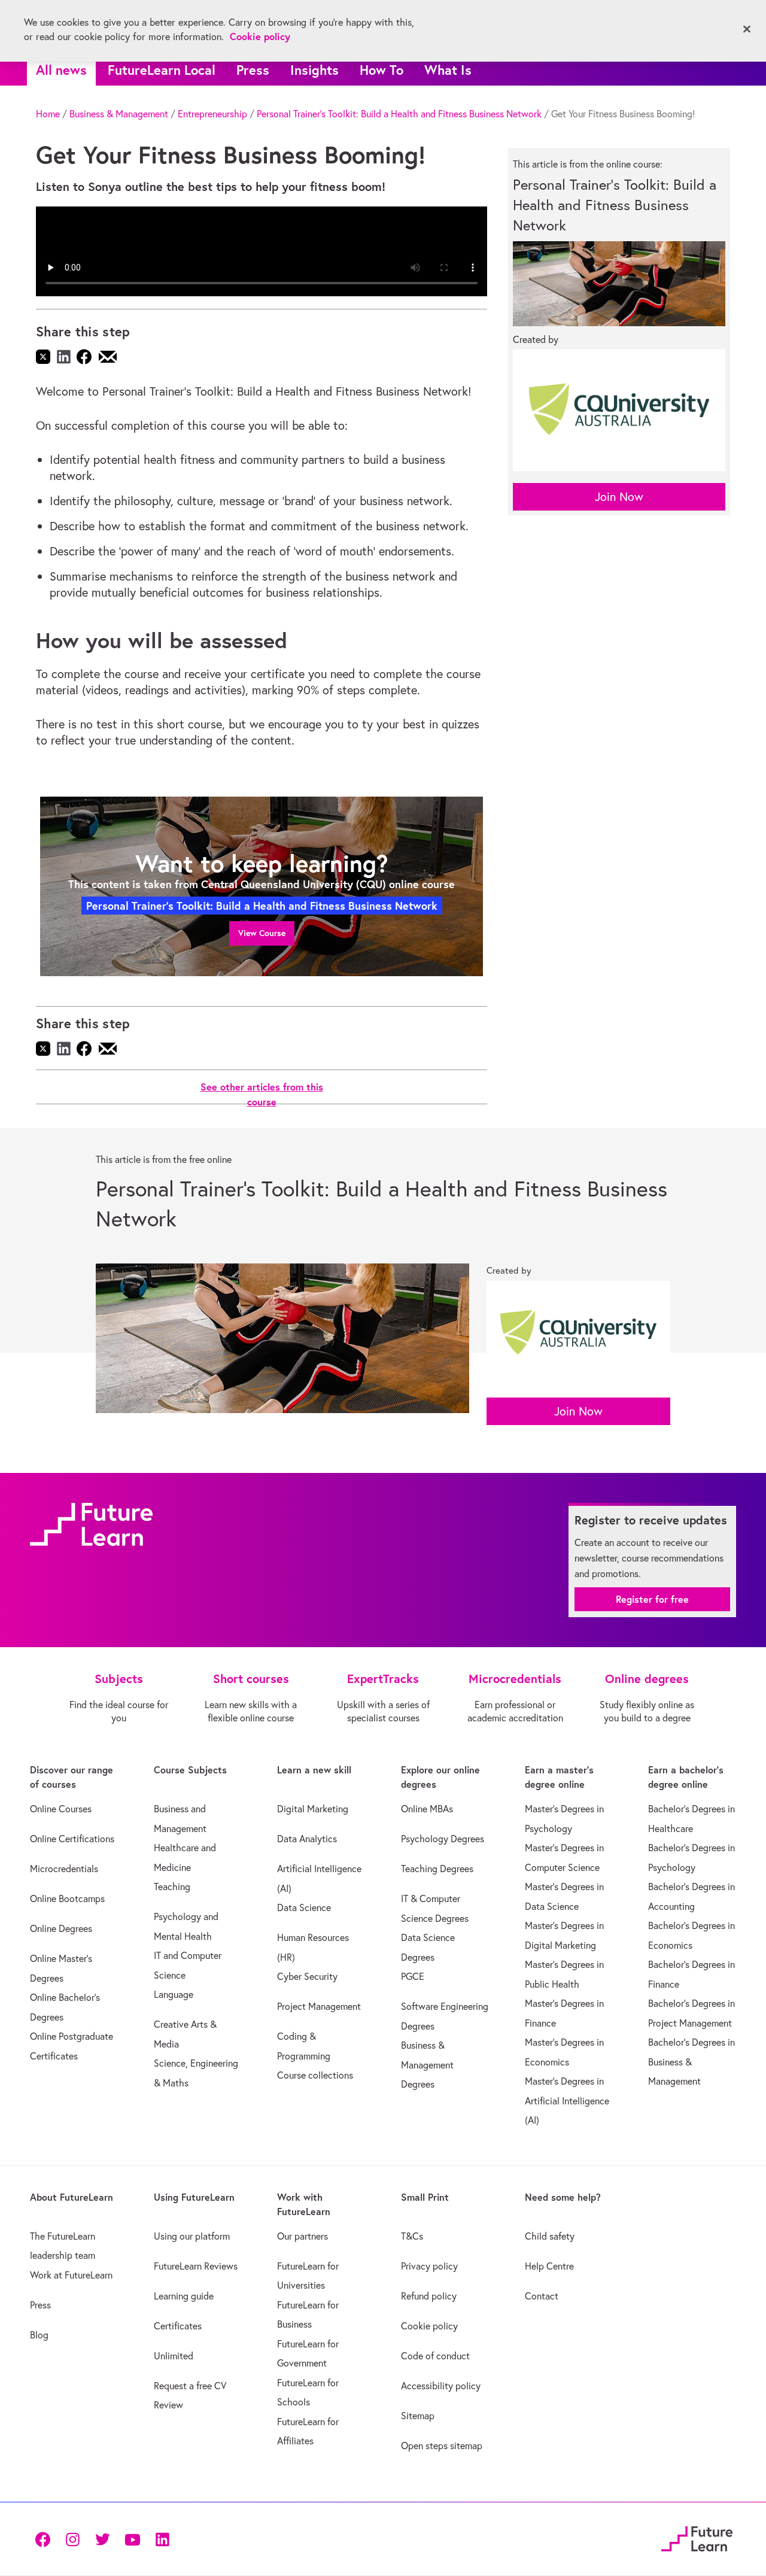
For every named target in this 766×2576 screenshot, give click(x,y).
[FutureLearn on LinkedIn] (162, 2539)
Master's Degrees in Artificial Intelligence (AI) (567, 2100)
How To (382, 70)
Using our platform (192, 2236)
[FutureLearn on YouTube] (132, 2539)
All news (61, 70)
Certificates (178, 2326)
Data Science (304, 1907)
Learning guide (184, 2296)
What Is (448, 70)
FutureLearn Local (162, 70)
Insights (314, 70)
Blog (39, 2335)
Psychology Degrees (443, 1839)
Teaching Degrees (437, 1869)
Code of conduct (435, 2356)
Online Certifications (72, 1839)
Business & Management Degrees (427, 2065)
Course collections (315, 2075)
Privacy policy (429, 2266)
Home (48, 114)
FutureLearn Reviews (196, 2266)
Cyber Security (307, 1976)
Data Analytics (307, 1839)
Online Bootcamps (67, 1898)
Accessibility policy (441, 2386)
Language (174, 1994)
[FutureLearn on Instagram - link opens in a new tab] (72, 2539)
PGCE (413, 1976)
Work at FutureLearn (71, 2275)
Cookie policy (429, 2326)
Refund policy (429, 2296)
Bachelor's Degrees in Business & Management (691, 2062)
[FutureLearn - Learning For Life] (697, 2537)
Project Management (319, 2006)
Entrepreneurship (212, 114)
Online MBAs (427, 1809)
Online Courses (61, 1809)
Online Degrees (61, 1928)
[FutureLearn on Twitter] (102, 2539)
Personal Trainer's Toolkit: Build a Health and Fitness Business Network (399, 114)
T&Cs (412, 2236)
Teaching (172, 1887)
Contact (542, 2296)
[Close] (747, 29)
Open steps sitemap (442, 2446)
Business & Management (119, 114)
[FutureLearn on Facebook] (45, 2539)
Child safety (550, 2236)
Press (253, 70)
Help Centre (549, 2266)
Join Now (619, 496)
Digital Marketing (313, 1809)
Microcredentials (64, 1869)
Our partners (303, 2236)
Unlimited (174, 2356)
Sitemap (418, 2416)
